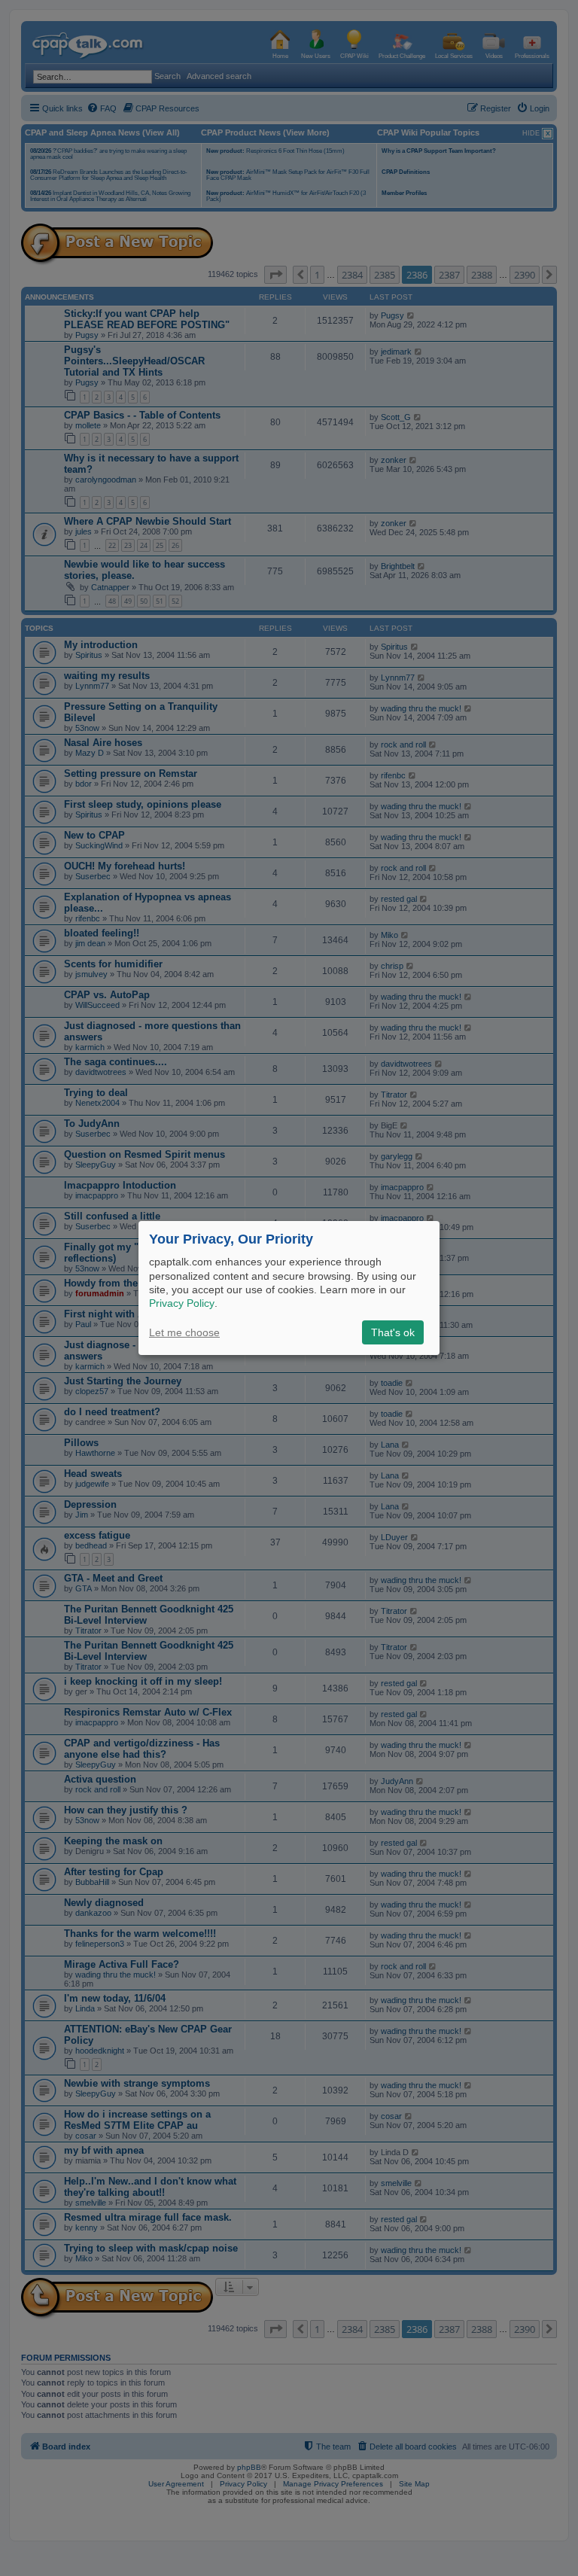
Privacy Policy (182, 1303)
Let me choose (184, 1332)
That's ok (393, 1332)
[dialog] (289, 1288)
